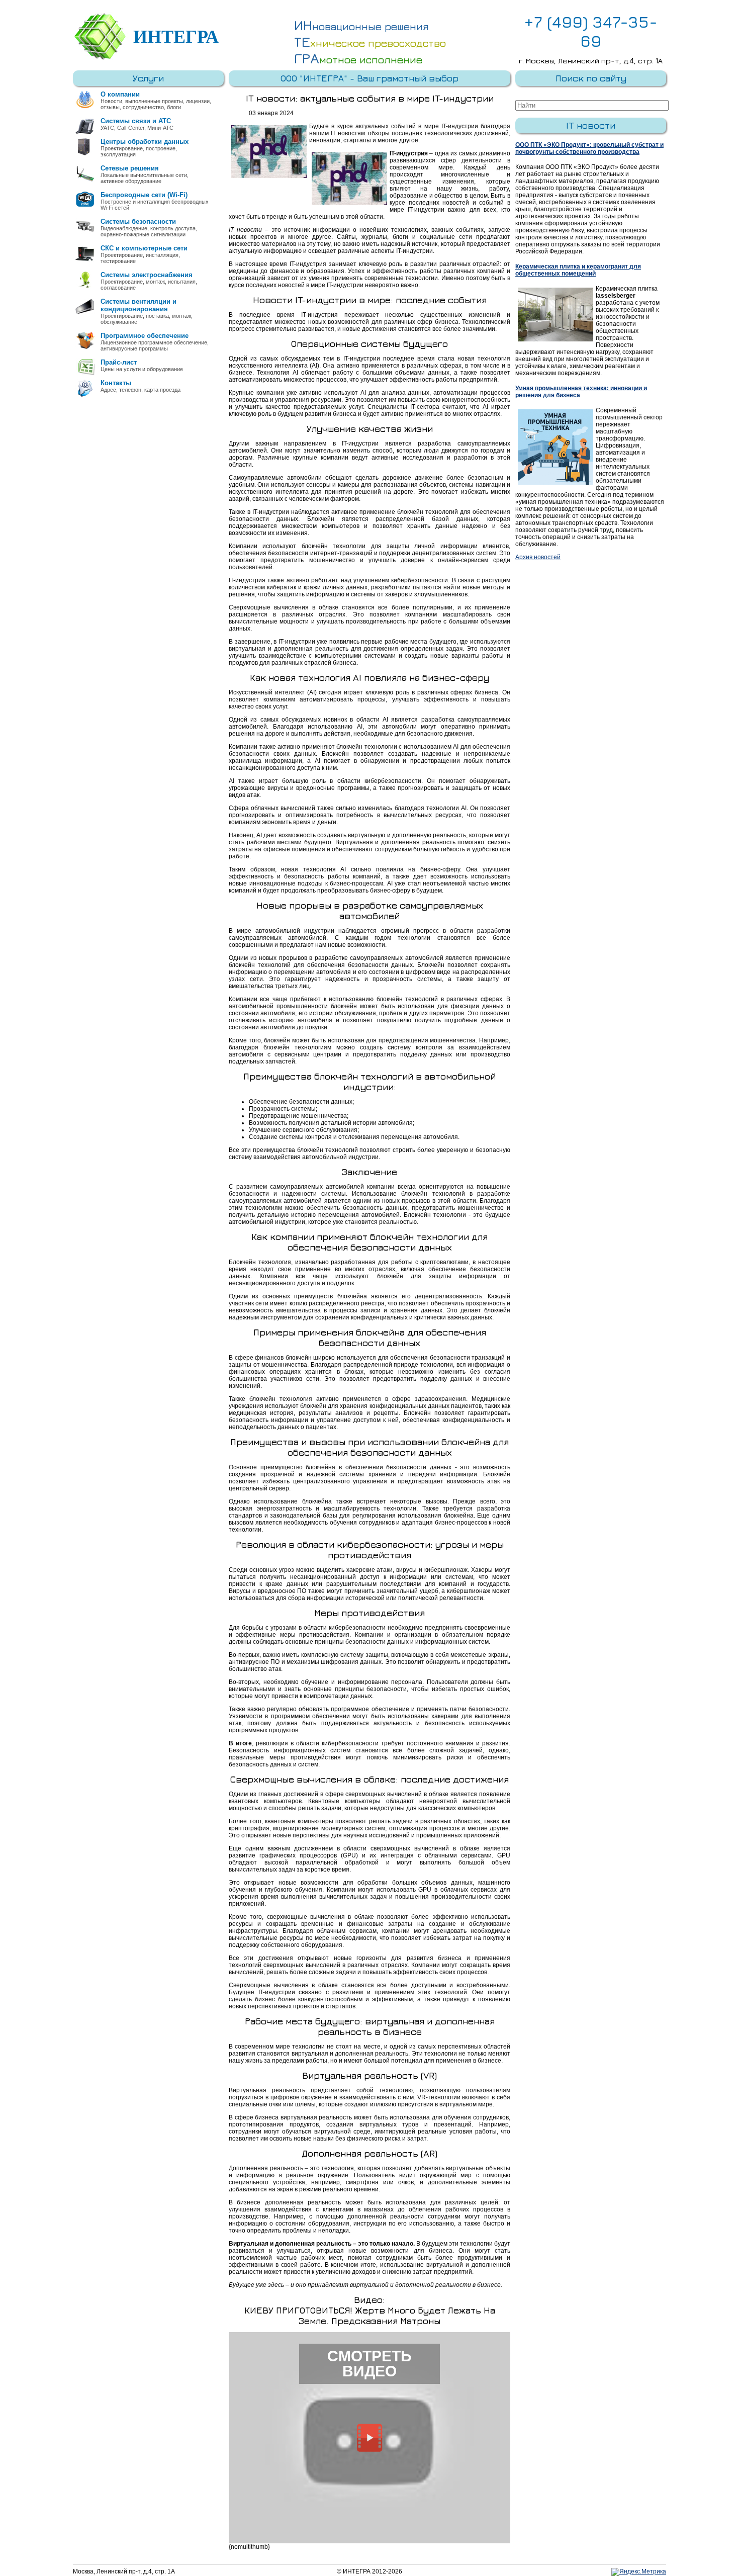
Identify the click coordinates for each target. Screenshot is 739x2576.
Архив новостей (538, 557)
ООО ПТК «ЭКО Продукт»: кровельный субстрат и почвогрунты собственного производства (589, 148)
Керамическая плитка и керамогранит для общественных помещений (578, 270)
